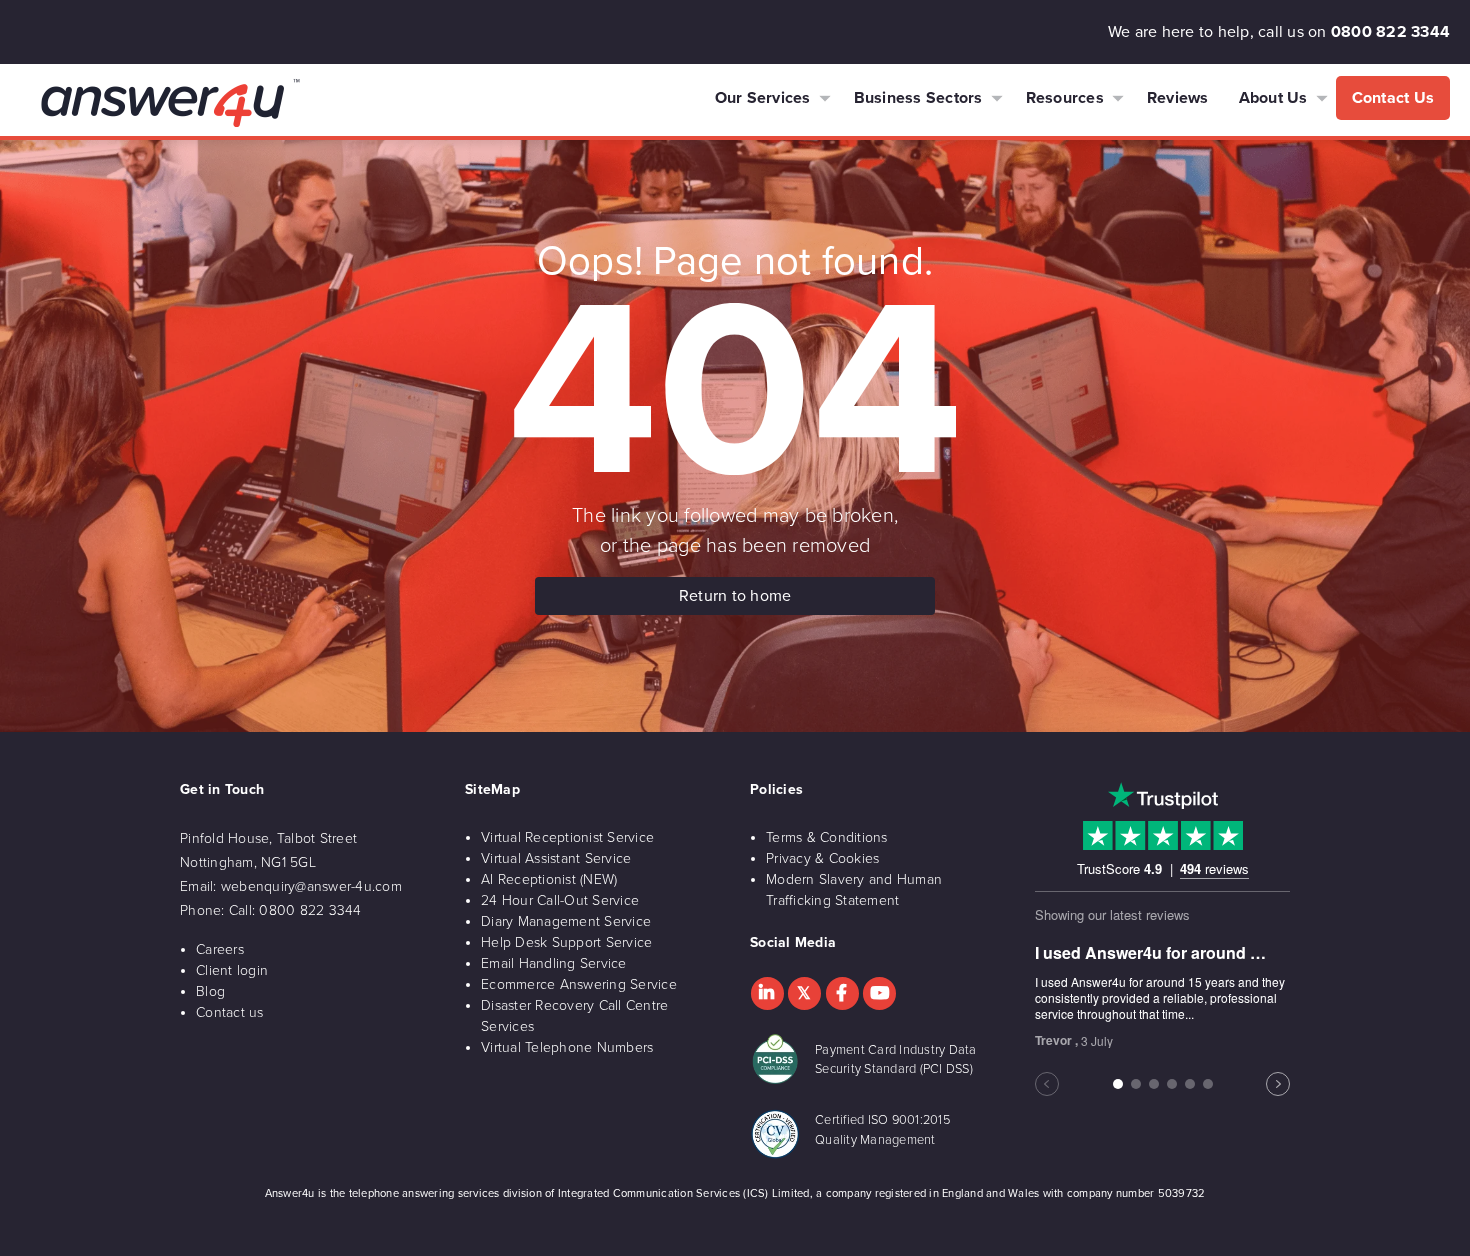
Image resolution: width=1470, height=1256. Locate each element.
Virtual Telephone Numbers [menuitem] (567, 1047)
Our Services (763, 98)
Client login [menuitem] (232, 970)
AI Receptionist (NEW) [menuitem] (549, 879)
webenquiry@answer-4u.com (311, 886)
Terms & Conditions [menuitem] (827, 837)
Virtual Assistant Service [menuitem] (556, 858)
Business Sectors (918, 98)
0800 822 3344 (1390, 32)
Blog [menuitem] (210, 991)
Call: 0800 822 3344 (295, 910)
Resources (1065, 98)
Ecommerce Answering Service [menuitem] (579, 984)
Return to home (735, 596)
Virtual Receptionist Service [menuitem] (567, 837)
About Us (1273, 98)
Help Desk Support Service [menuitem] (566, 942)
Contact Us (1393, 98)
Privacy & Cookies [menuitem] (822, 858)
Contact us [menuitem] (230, 1012)
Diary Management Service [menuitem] (566, 921)
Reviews (1178, 98)
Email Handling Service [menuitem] (554, 963)
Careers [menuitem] (220, 949)
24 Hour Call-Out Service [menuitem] (560, 900)
